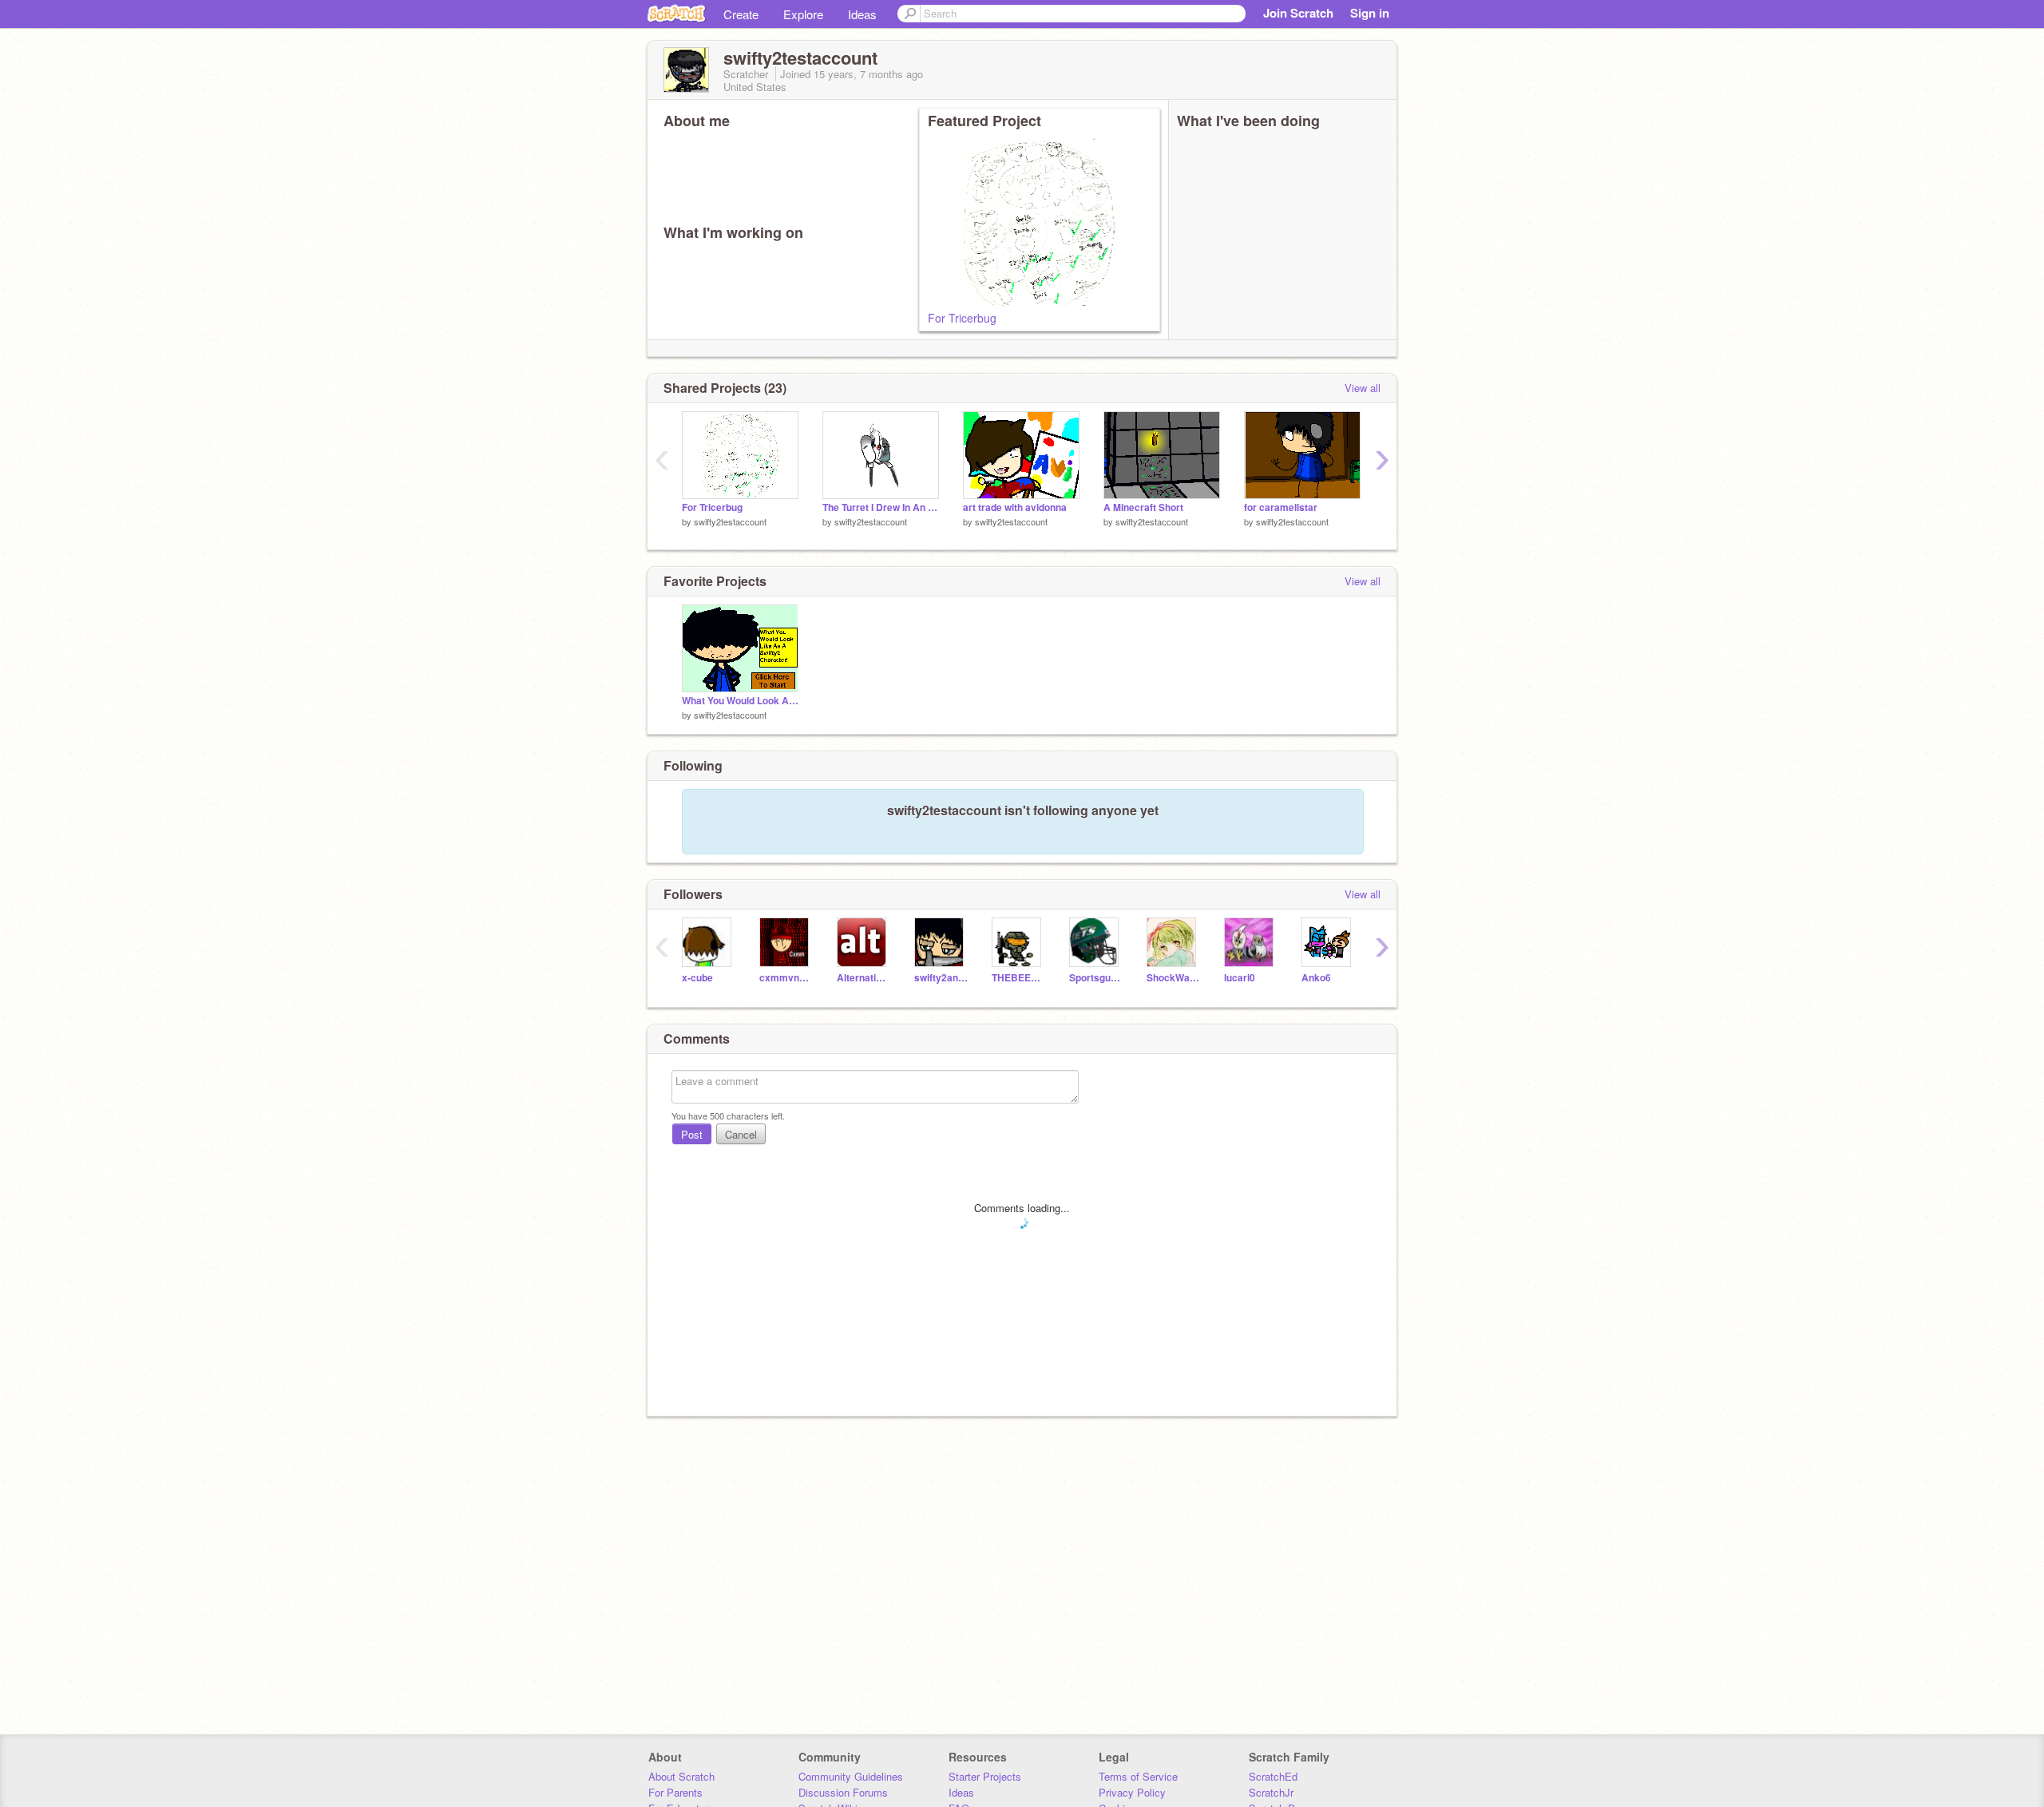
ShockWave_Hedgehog (1173, 978)
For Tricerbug (962, 318)
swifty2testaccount (730, 521)
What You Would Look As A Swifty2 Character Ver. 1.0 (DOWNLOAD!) (740, 701)
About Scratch (681, 1776)
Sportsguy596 (1096, 978)
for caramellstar (1281, 507)
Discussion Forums (843, 1792)
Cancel (741, 1134)
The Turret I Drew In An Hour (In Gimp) (881, 507)
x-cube (697, 978)
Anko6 (1316, 978)
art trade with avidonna (1015, 507)
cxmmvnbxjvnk (786, 978)
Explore (803, 14)
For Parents (675, 1792)
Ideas (862, 14)
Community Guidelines (851, 1776)
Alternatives (864, 978)
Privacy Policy (1132, 1792)
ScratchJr (1271, 1792)
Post (692, 1134)
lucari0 (1240, 978)
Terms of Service (1138, 1776)
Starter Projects (985, 1776)
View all (1363, 388)
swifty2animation (941, 978)
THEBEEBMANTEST (1018, 978)
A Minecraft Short (1143, 507)
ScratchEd (1273, 1776)
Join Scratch (1298, 13)
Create (741, 14)
